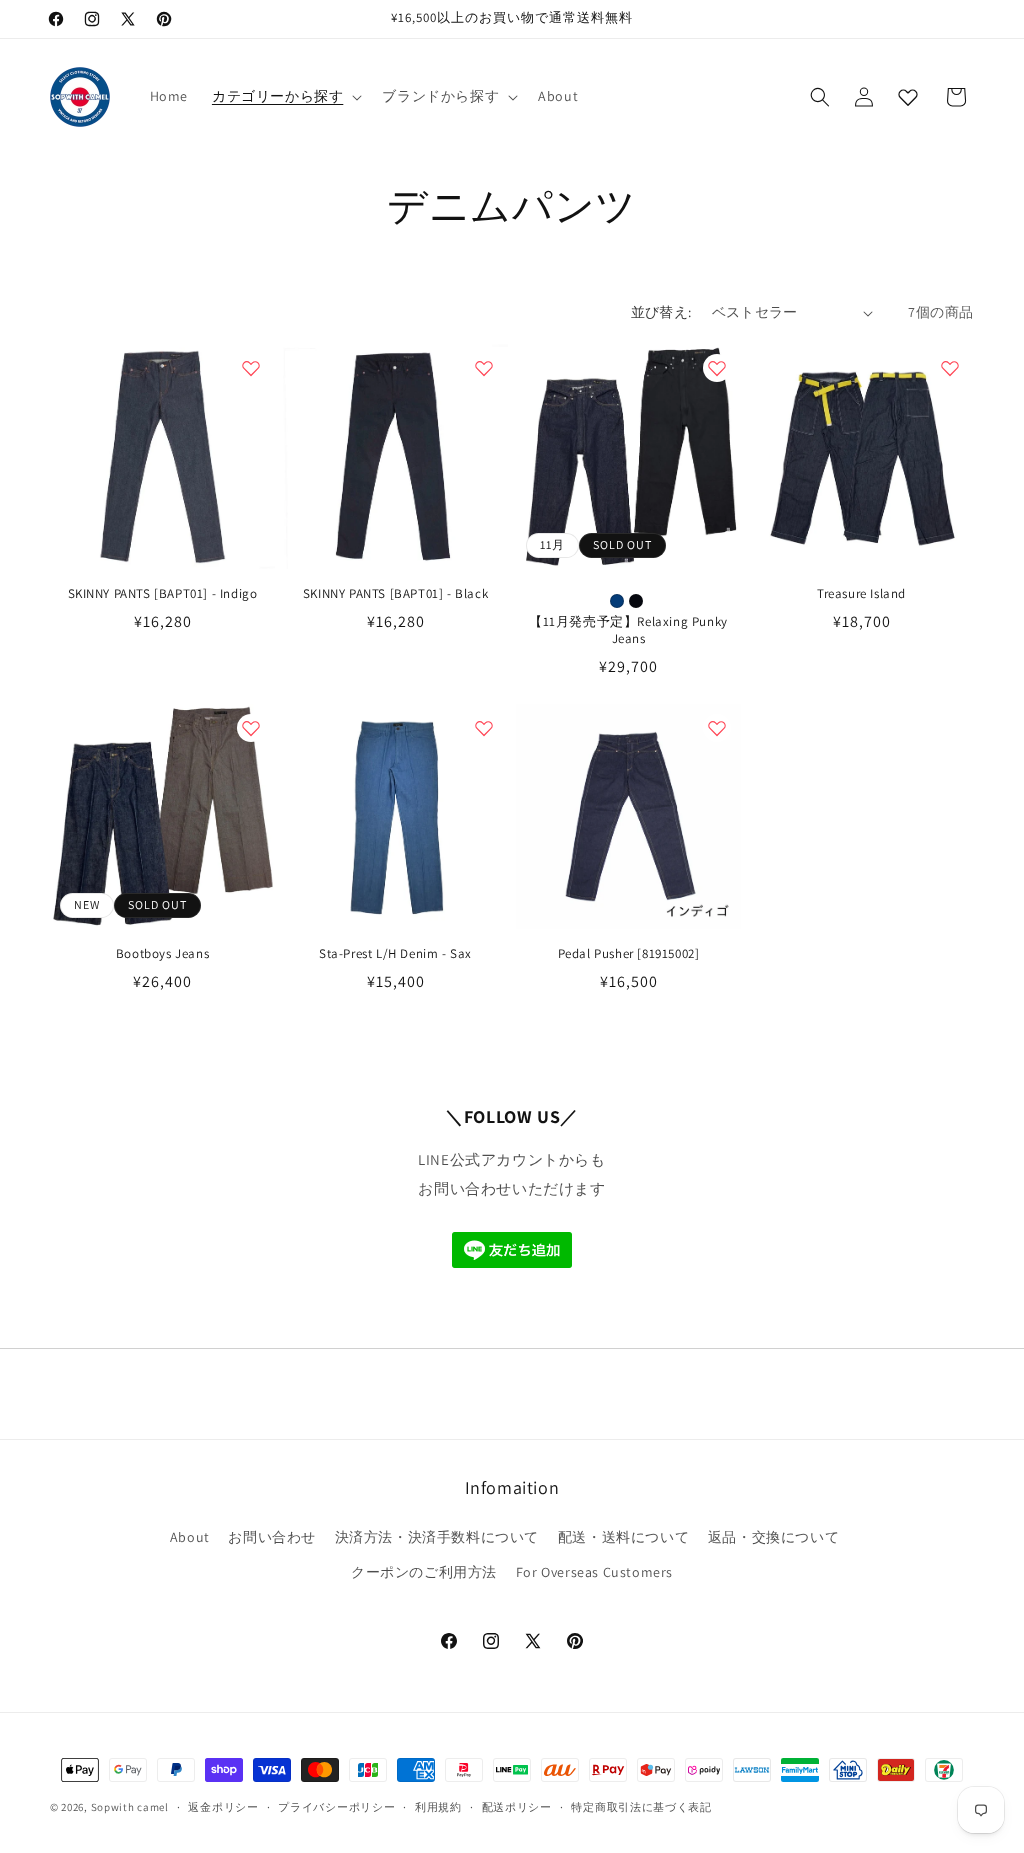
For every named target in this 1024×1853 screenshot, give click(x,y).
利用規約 (438, 1807)
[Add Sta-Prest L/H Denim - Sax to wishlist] (484, 728)
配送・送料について (623, 1537)
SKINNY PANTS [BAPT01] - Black (395, 594)
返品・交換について (773, 1537)
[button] (285, 96)
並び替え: (661, 312)
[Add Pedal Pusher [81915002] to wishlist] (717, 728)
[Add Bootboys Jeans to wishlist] (251, 728)
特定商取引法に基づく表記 (641, 1807)
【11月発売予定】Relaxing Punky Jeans (628, 630)
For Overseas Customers (594, 1572)
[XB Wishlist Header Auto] (908, 97)
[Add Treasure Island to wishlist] (950, 368)
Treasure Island (861, 594)
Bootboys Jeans (162, 954)
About (190, 1537)
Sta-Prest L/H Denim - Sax (395, 954)
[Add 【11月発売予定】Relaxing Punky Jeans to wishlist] (717, 368)
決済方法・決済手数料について (437, 1537)
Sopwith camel (130, 1807)
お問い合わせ (272, 1537)
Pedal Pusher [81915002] (629, 954)
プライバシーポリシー (336, 1807)
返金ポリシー (223, 1807)
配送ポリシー (517, 1807)
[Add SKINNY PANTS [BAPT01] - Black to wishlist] (484, 368)
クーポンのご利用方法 (424, 1572)
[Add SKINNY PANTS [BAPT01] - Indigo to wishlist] (251, 368)
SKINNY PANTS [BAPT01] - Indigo (163, 594)
